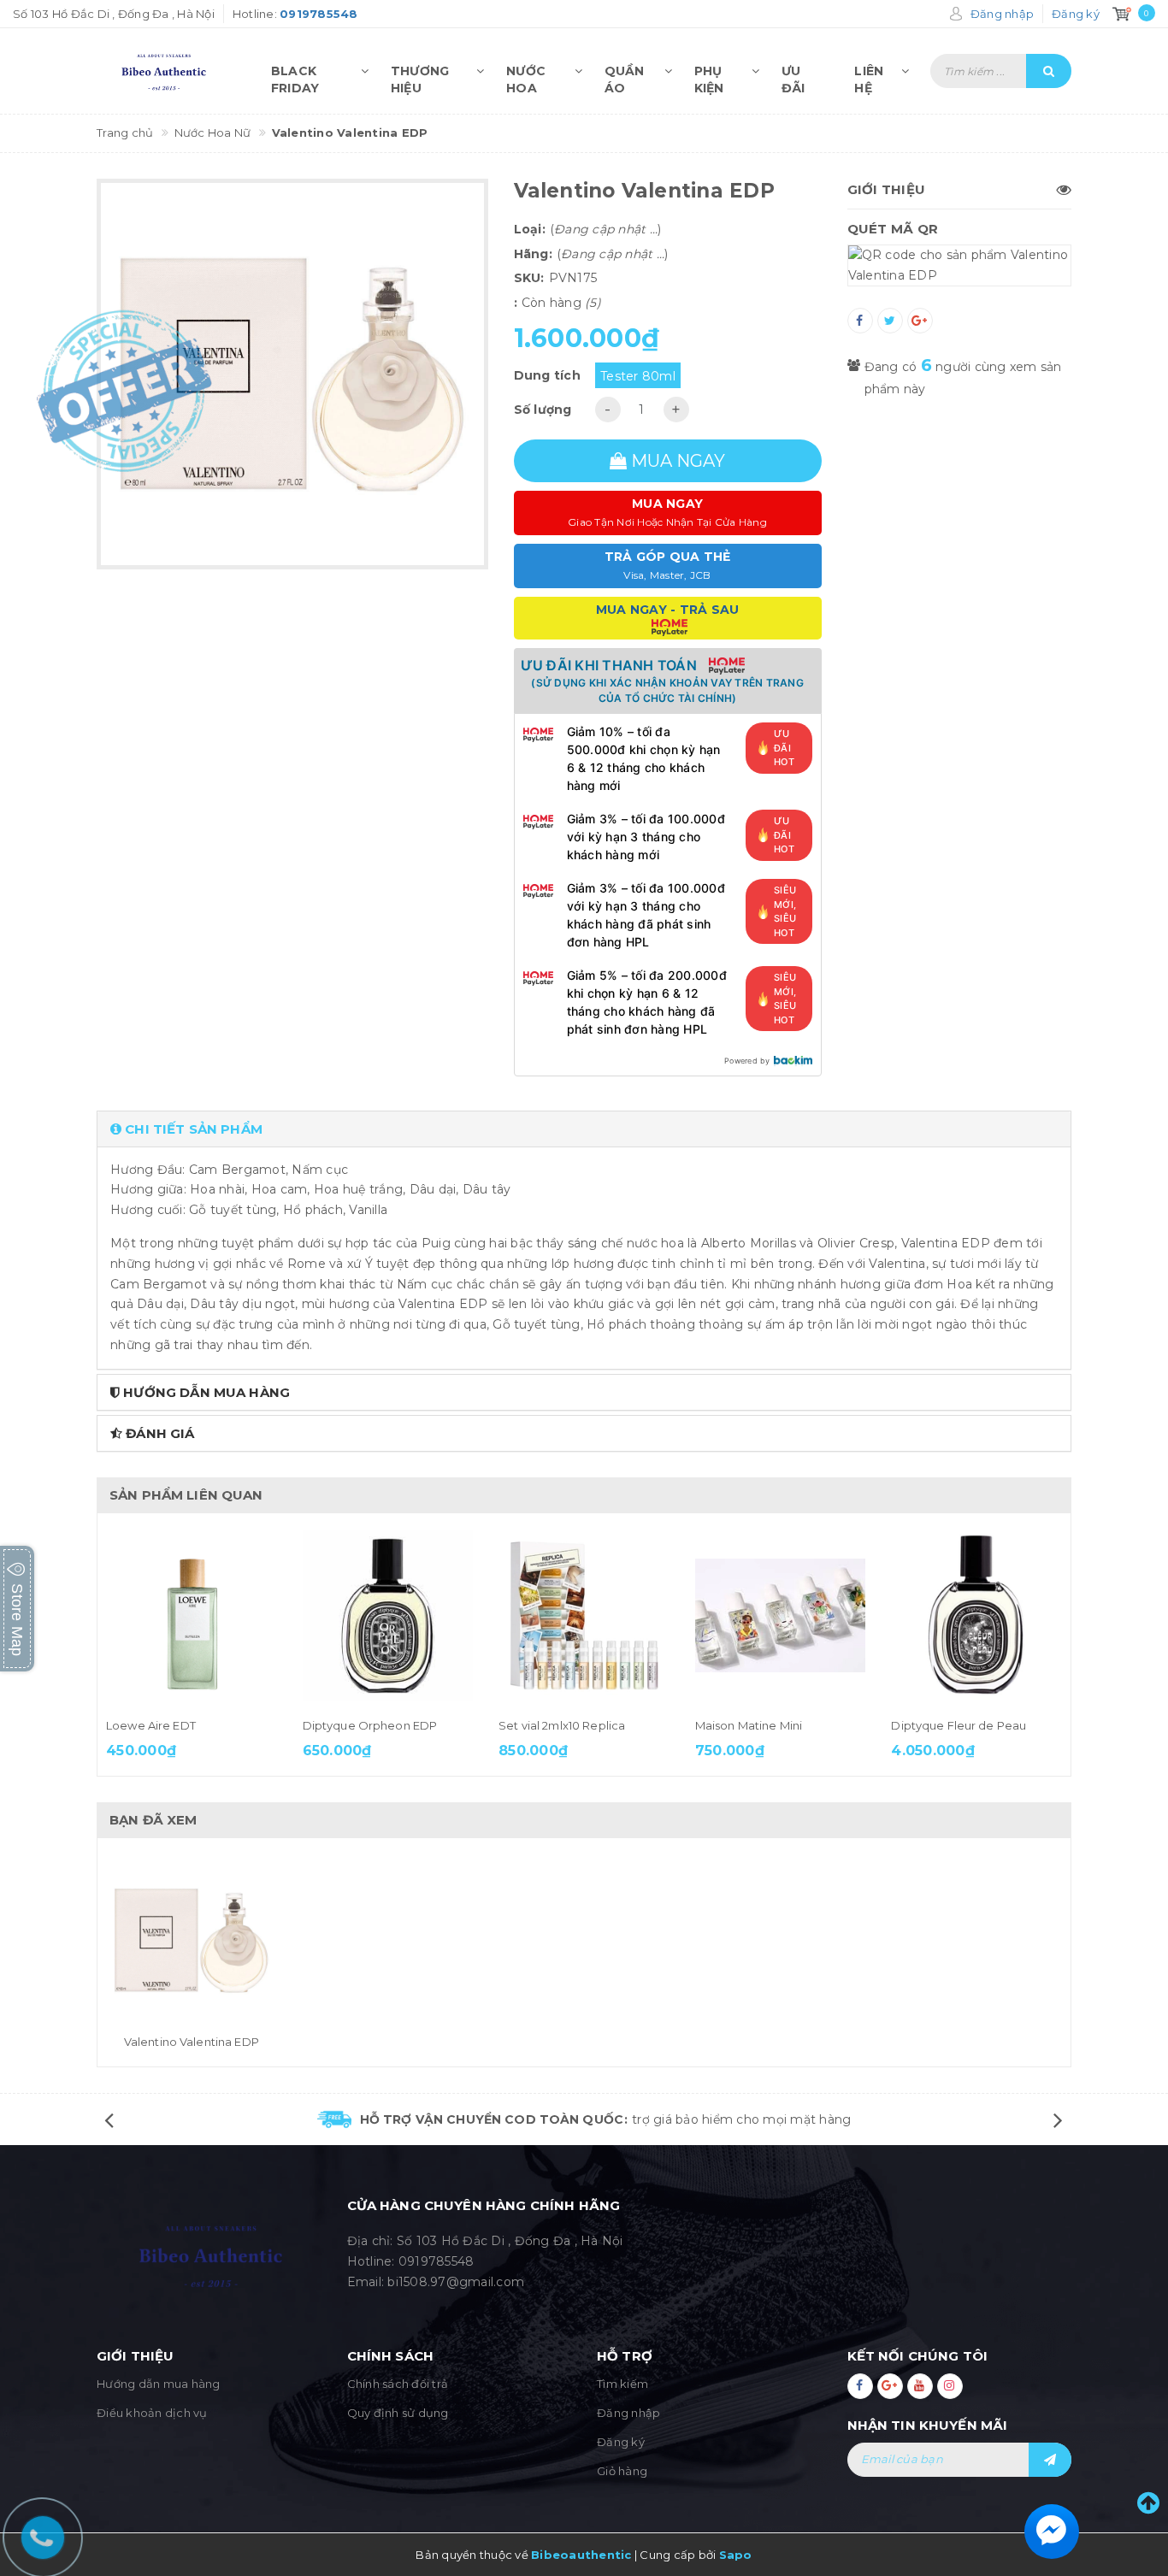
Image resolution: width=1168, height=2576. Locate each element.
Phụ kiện (709, 76)
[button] (584, 1129)
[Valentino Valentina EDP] (192, 1941)
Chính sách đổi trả (398, 2384)
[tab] (584, 1129)
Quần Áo (625, 76)
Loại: (530, 229)
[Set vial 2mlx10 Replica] (584, 1616)
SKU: (529, 278)
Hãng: (533, 254)
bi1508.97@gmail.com (456, 2282)
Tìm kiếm (622, 2384)
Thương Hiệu (420, 76)
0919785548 (437, 2261)
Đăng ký (621, 2442)
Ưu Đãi (793, 76)
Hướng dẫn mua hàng (159, 2384)
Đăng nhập (628, 2413)
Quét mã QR (893, 229)
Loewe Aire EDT (151, 1725)
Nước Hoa (526, 76)
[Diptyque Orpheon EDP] (388, 1616)
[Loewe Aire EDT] (192, 1616)
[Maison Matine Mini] (781, 1616)
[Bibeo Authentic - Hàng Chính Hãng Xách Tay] (167, 71)
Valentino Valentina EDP (192, 2042)
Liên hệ (869, 76)
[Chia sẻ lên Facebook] (860, 321)
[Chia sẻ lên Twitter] (890, 321)
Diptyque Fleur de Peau (959, 1725)
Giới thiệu (887, 189)
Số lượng (543, 410)
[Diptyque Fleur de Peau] (976, 1616)
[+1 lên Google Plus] (920, 321)
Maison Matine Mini (749, 1725)
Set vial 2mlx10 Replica (562, 1725)
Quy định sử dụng (398, 2413)
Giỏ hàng (622, 2471)
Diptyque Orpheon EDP (370, 1725)
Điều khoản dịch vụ (152, 2413)
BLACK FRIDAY (295, 76)
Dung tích (547, 375)
